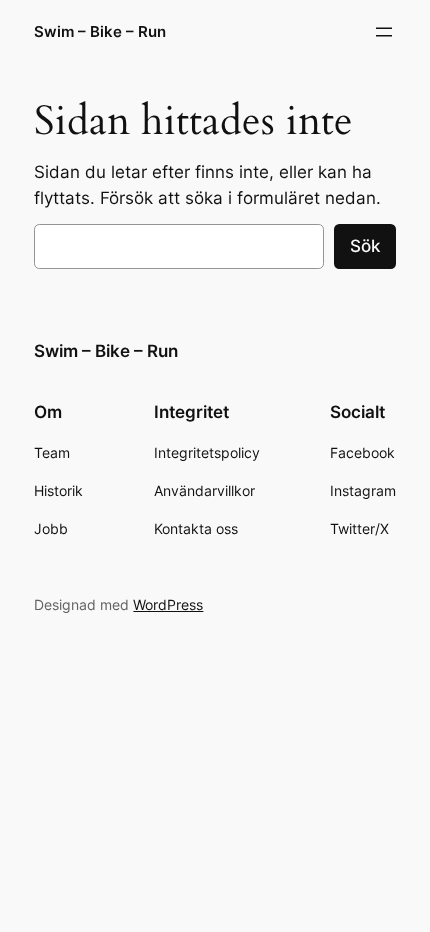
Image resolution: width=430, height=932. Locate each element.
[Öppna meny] (384, 32)
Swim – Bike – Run (100, 32)
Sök (365, 246)
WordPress (168, 604)
